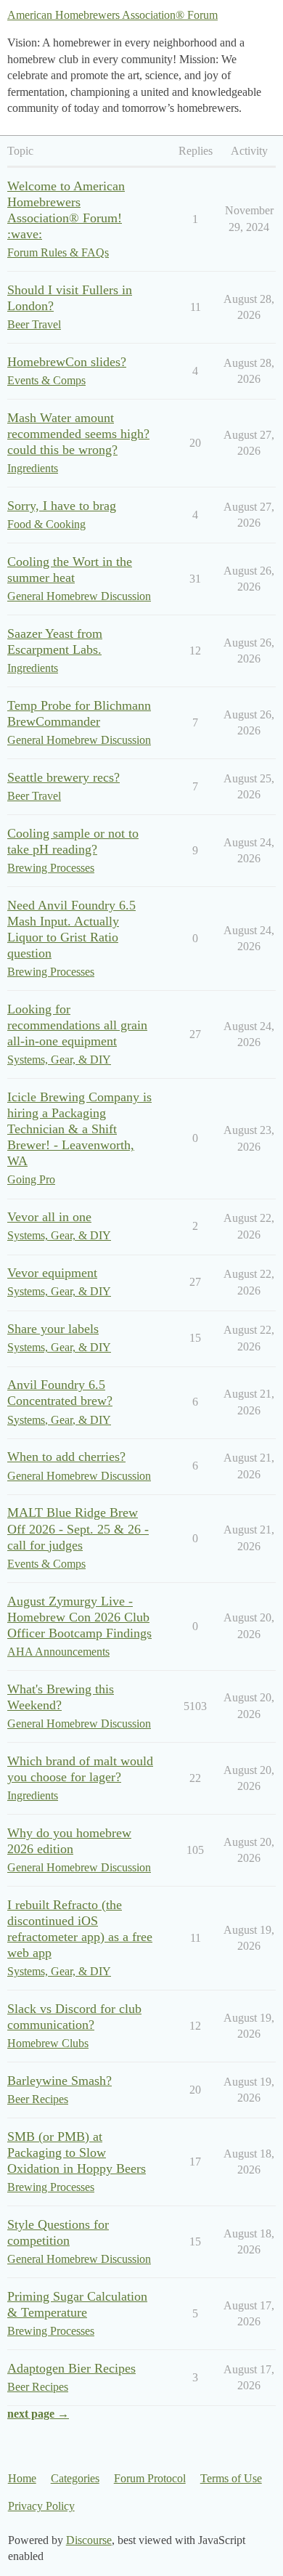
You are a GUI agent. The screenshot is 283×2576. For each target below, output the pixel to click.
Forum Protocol (150, 2478)
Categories (75, 2478)
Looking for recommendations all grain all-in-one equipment (77, 1025)
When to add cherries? (66, 1457)
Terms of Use (231, 2478)
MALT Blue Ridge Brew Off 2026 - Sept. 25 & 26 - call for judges (78, 1528)
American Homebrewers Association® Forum (112, 15)
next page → (38, 2414)
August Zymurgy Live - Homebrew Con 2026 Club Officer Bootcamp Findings (79, 1617)
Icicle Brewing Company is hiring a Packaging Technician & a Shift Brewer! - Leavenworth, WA (79, 1129)
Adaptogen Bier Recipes (71, 2368)
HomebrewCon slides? (67, 362)
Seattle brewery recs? (63, 777)
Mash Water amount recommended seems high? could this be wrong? (78, 434)
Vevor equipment (52, 1273)
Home (22, 2478)
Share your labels (53, 1329)
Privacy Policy (41, 2506)
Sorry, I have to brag (62, 506)
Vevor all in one (49, 1217)
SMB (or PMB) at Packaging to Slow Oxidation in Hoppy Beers (77, 2152)
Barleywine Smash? (60, 2081)
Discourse (89, 2540)
